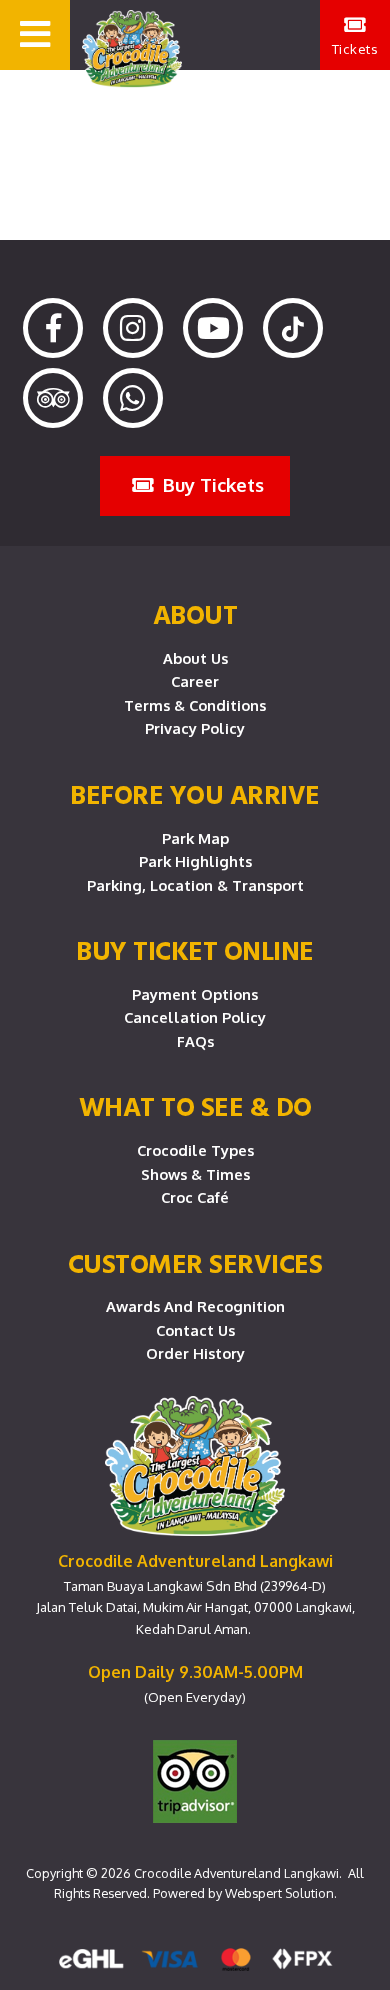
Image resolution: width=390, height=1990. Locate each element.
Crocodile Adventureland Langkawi (236, 1873)
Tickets (355, 48)
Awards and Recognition (195, 1306)
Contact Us (195, 1330)
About (195, 614)
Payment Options (195, 994)
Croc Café (195, 1197)
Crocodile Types (195, 1150)
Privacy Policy (195, 728)
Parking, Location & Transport (195, 885)
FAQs (195, 1041)
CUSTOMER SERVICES (195, 1263)
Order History (195, 1353)
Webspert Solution (279, 1893)
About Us (195, 658)
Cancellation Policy (195, 1017)
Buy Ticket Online (195, 950)
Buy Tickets (211, 484)
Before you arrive (195, 794)
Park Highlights (195, 861)
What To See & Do (195, 1106)
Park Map (195, 838)
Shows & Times (195, 1174)
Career (195, 681)
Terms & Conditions (195, 705)
